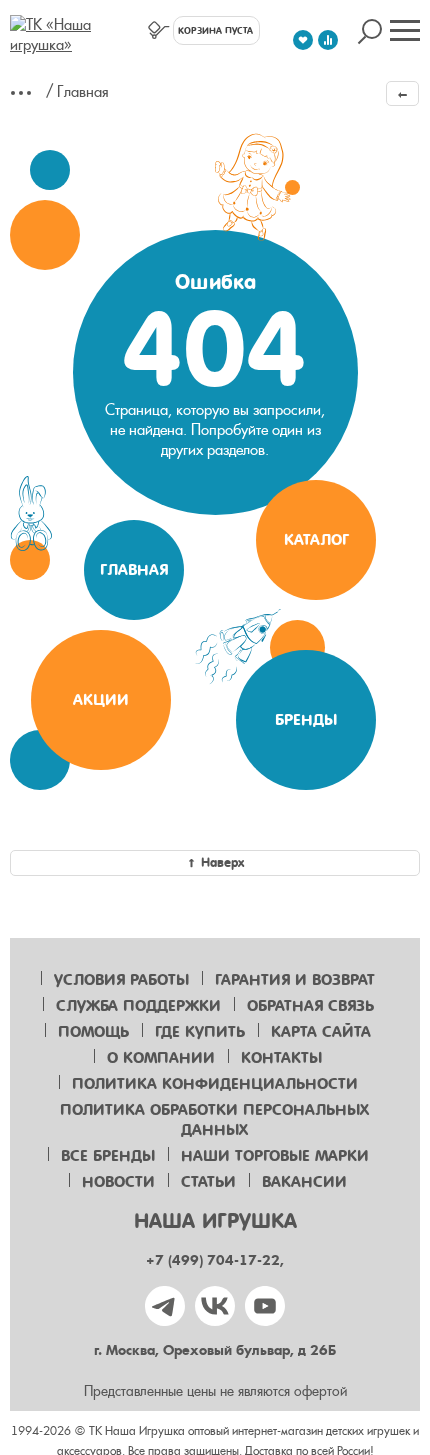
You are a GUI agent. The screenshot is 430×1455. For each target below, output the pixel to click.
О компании (161, 1058)
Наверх (222, 862)
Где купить (200, 1032)
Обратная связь (310, 1006)
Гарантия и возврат (295, 980)
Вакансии (304, 1182)
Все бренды (108, 1156)
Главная (83, 92)
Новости (118, 1182)
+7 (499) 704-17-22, (215, 1260)
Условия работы (121, 980)
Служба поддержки (138, 1006)
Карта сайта (321, 1032)
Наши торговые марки (275, 1156)
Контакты (281, 1058)
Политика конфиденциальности (215, 1084)
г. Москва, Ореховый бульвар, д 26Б (215, 1350)
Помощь (93, 1032)
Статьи (208, 1182)
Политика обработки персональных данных (214, 1120)
